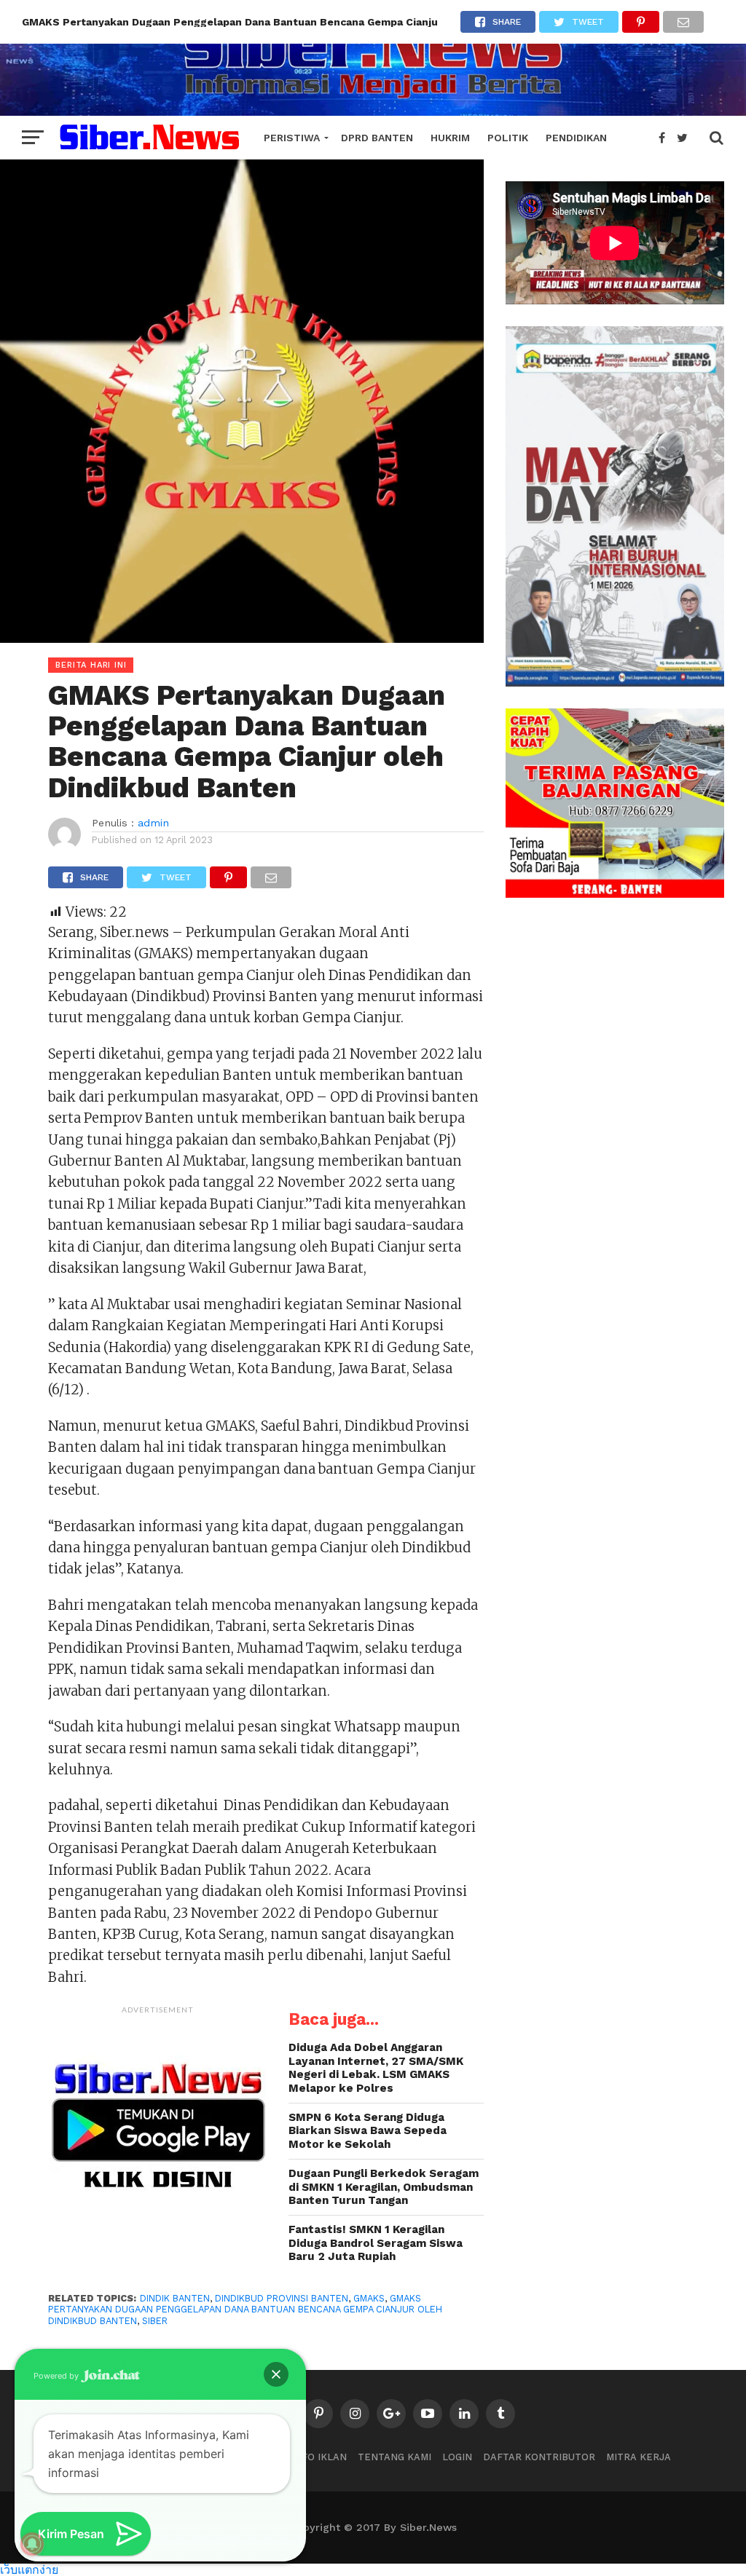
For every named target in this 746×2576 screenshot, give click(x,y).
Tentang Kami (394, 2457)
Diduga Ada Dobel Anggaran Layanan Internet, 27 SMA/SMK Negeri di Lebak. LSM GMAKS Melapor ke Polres (376, 2068)
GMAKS (369, 2298)
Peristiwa (292, 138)
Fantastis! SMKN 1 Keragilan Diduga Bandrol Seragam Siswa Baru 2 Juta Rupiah (376, 2243)
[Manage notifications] (32, 2544)
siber (155, 2321)
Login (457, 2457)
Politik (508, 138)
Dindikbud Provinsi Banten (282, 2298)
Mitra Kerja (639, 2457)
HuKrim (450, 138)
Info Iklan (319, 2457)
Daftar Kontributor (539, 2457)
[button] (276, 2374)
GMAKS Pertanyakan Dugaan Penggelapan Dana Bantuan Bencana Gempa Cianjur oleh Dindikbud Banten (245, 2310)
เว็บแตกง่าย (29, 2569)
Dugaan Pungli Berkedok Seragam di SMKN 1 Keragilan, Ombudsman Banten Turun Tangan (384, 2187)
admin (153, 823)
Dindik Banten (175, 2298)
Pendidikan (576, 138)
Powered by (57, 2376)
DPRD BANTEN (377, 138)
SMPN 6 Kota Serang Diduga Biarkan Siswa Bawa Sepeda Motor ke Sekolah (368, 2131)
